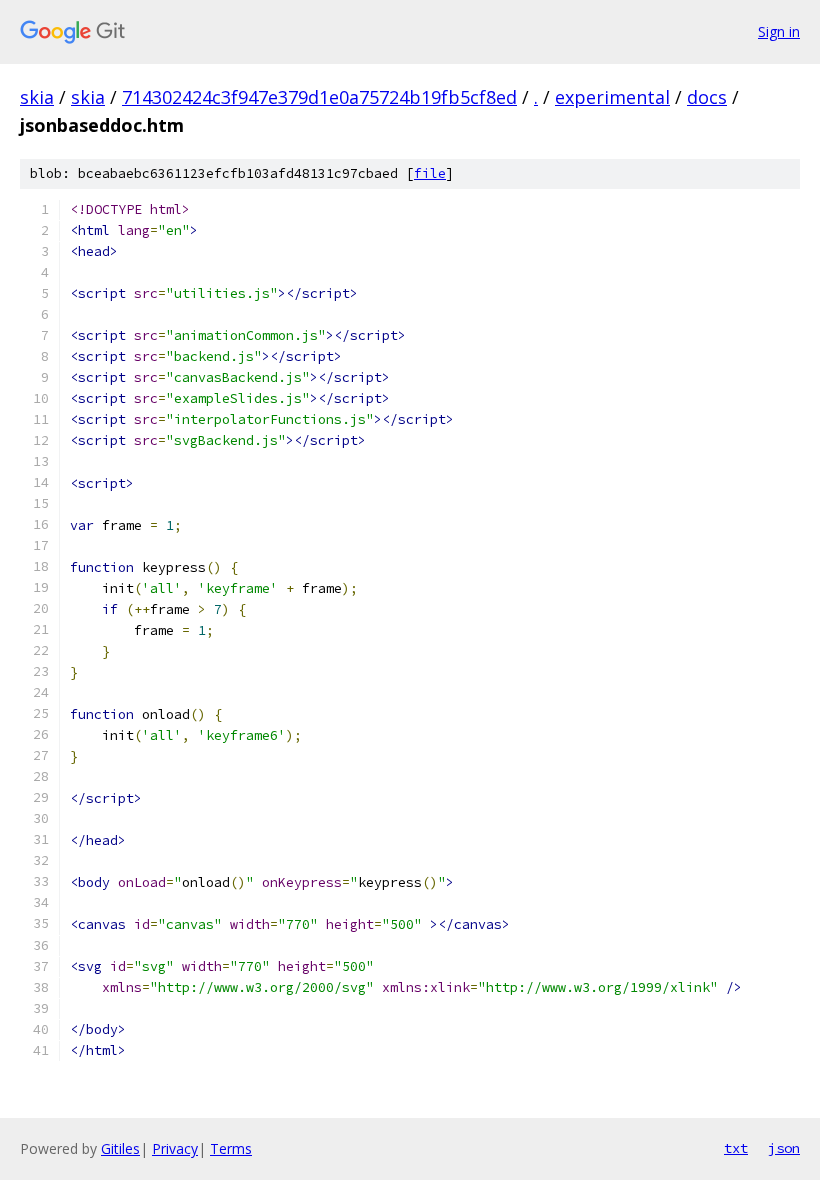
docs (707, 97)
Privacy (175, 1148)
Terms (231, 1148)
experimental (612, 97)
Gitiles (120, 1148)
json (784, 1148)
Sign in (779, 31)
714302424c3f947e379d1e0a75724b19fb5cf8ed (319, 97)
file (430, 173)
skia (37, 97)
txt (736, 1148)
